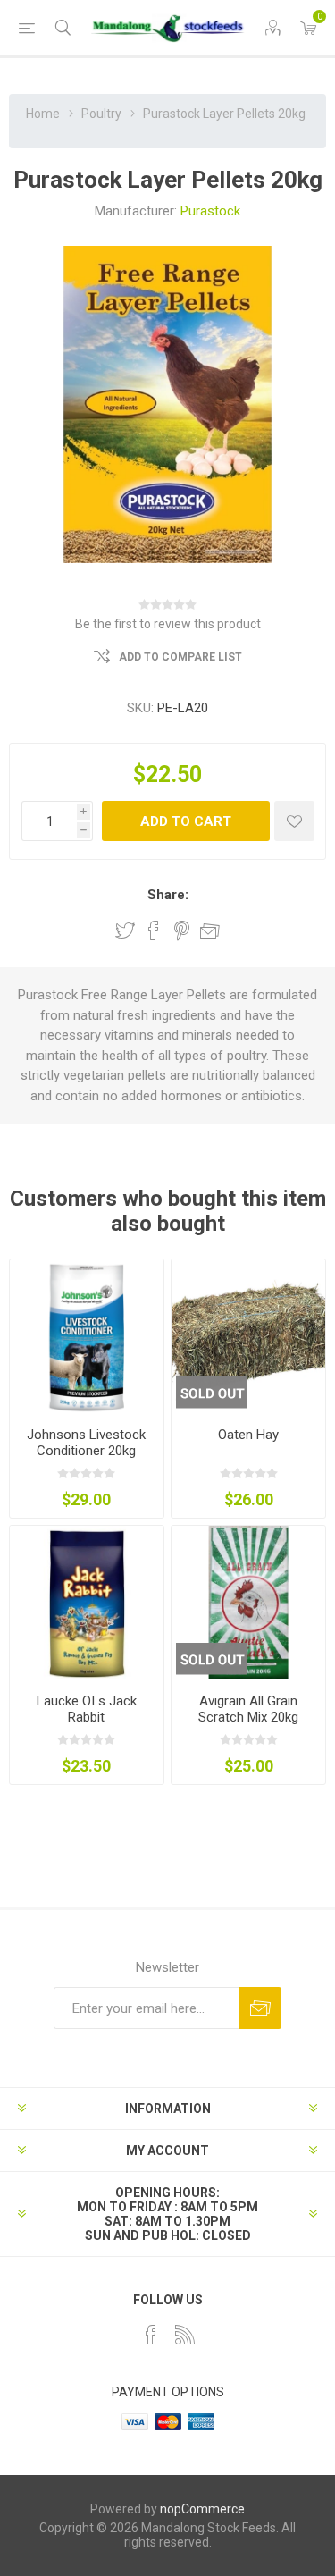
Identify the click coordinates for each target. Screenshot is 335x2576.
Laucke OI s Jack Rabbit (87, 1709)
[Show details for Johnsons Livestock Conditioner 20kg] (87, 1336)
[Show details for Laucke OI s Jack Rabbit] (87, 1603)
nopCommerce (202, 2509)
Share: (168, 895)
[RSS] (185, 2335)
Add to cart (186, 821)
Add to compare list (180, 657)
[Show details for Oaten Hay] (248, 1336)
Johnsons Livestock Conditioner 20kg (86, 1443)
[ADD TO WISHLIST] (294, 821)
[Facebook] (151, 2335)
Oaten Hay (248, 1435)
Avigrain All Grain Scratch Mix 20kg (248, 1709)
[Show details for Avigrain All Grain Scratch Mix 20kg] (248, 1603)
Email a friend (210, 930)
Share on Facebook (154, 930)
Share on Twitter (125, 930)
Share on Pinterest (182, 930)
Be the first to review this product (168, 624)
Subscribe (260, 2008)
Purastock (210, 211)
